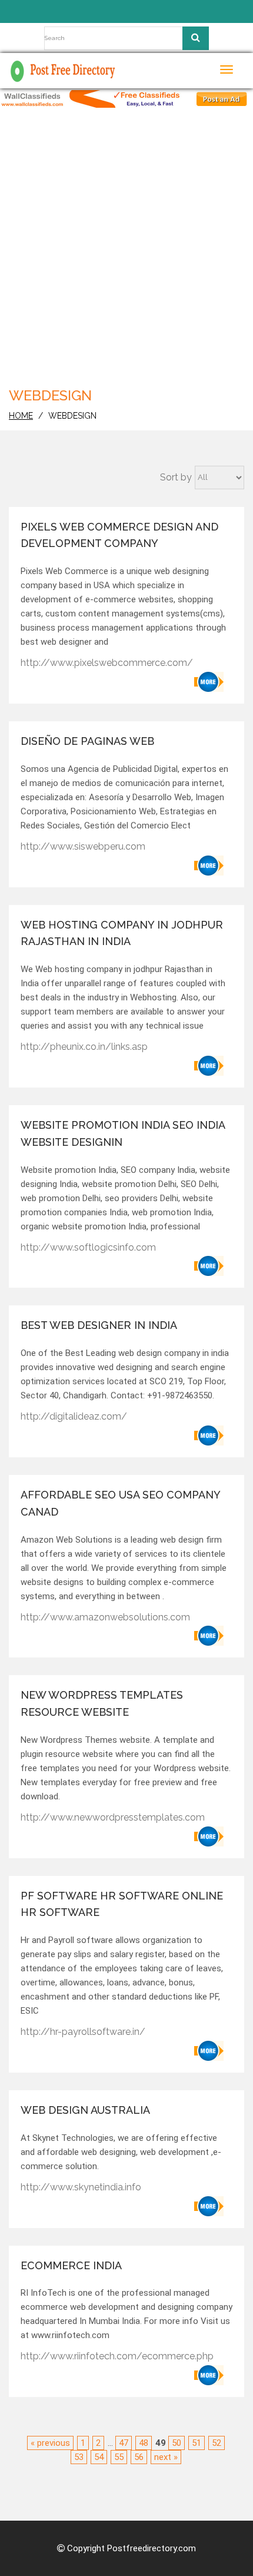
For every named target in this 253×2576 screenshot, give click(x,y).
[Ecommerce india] (209, 2375)
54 (99, 2457)
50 (177, 2443)
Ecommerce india (71, 2265)
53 (79, 2457)
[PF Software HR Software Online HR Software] (209, 2051)
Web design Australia (85, 2110)
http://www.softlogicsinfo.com (88, 1247)
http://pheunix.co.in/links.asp (84, 1047)
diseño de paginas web (87, 741)
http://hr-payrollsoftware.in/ (83, 2032)
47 (124, 2443)
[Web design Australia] (209, 2206)
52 (217, 2443)
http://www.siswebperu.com (83, 846)
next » (166, 2457)
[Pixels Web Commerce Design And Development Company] (209, 682)
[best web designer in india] (209, 1435)
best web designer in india (99, 1325)
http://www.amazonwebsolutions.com (105, 1617)
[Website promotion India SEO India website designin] (209, 1266)
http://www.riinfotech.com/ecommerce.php (117, 2356)
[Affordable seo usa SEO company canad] (209, 1636)
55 (119, 2457)
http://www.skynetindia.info (81, 2187)
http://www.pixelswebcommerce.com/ (107, 663)
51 (197, 2443)
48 (144, 2443)
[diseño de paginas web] (209, 866)
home (21, 416)
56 (139, 2457)
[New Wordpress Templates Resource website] (209, 1836)
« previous (50, 2443)
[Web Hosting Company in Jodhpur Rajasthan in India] (209, 1066)
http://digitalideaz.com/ (74, 1416)
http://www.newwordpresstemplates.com (113, 1817)
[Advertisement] (126, 252)
